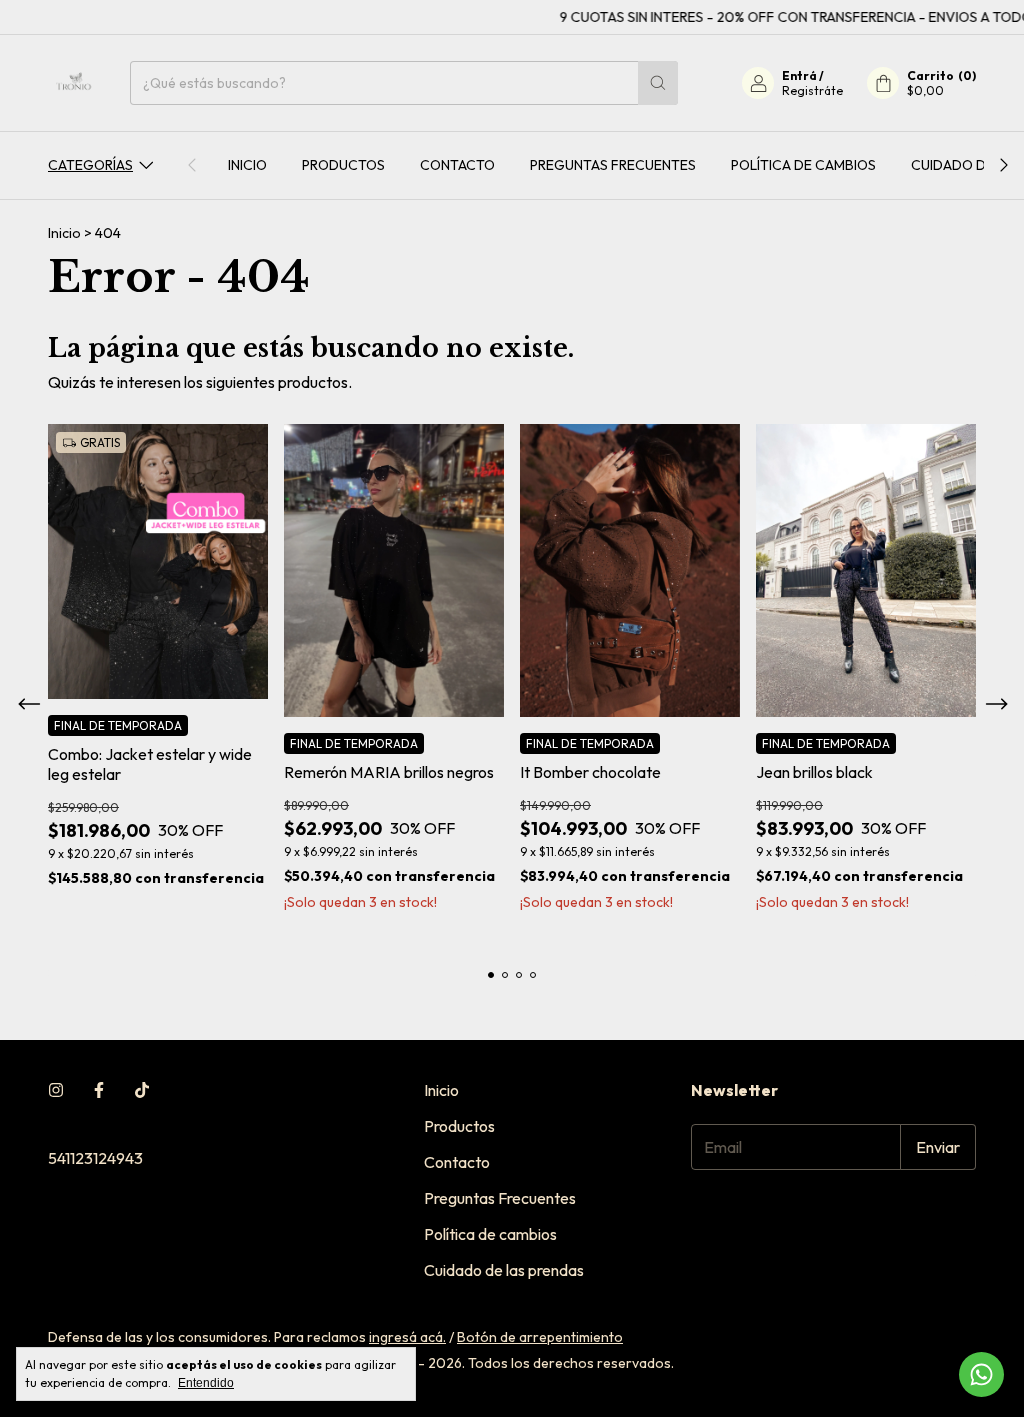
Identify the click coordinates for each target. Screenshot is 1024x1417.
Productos (343, 165)
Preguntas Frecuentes (613, 165)
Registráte (812, 90)
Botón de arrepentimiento (540, 1337)
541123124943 (95, 1158)
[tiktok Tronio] (142, 1090)
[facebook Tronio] (99, 1090)
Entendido (206, 1383)
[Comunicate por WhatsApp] (981, 1374)
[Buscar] (658, 83)
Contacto (457, 165)
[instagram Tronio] (56, 1090)
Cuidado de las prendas (504, 1270)
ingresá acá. (407, 1337)
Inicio (247, 165)
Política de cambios (803, 165)
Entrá (799, 75)
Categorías (90, 165)
